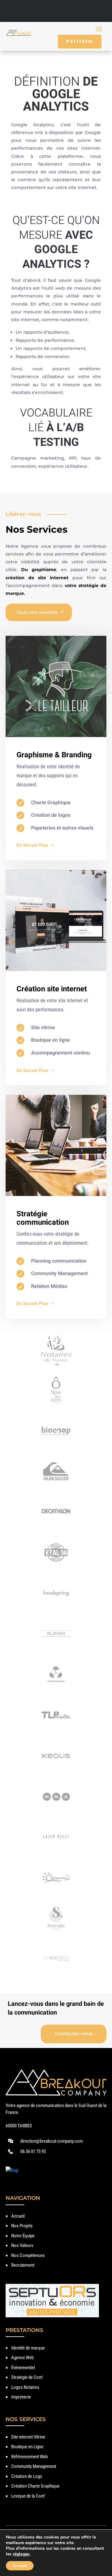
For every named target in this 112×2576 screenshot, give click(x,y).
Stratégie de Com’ (27, 2377)
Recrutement (23, 2265)
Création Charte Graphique (35, 2486)
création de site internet (37, 578)
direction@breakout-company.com (51, 2141)
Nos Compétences (28, 2255)
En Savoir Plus (32, 845)
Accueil (18, 2216)
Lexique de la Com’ (28, 2496)
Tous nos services (37, 612)
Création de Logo (27, 2476)
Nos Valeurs (22, 2245)
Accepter (20, 2566)
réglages (21, 2554)
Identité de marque (28, 2348)
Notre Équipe (23, 2236)
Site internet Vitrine (28, 2437)
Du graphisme (39, 570)
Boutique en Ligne (27, 2447)
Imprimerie (21, 2397)
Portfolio (80, 41)
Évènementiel (23, 2368)
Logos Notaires (25, 2387)
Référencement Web (29, 2457)
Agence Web (22, 2358)
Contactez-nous (74, 2034)
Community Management (34, 2466)
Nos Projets (22, 2226)
